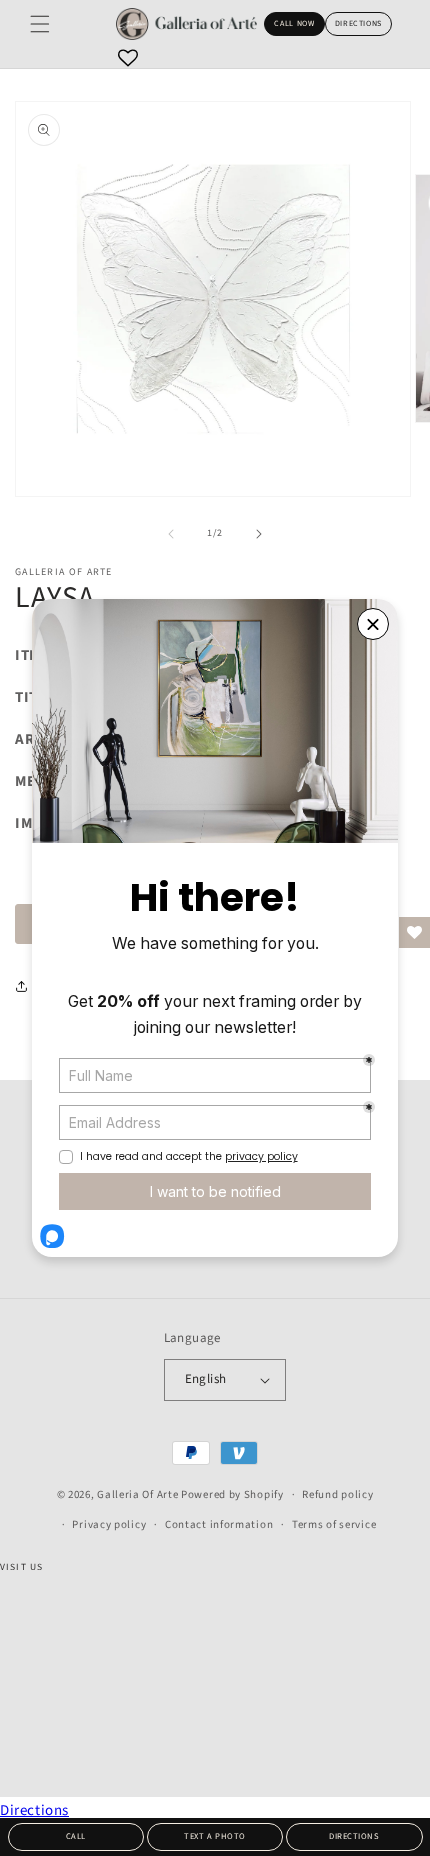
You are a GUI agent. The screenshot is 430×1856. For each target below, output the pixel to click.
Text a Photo (214, 1836)
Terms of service (334, 1524)
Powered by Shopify (232, 1494)
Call (76, 1836)
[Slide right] (259, 534)
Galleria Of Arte (137, 1494)
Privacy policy (109, 1524)
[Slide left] (171, 534)
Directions (358, 23)
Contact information (219, 1524)
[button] (40, 24)
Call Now (294, 23)
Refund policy (337, 1494)
